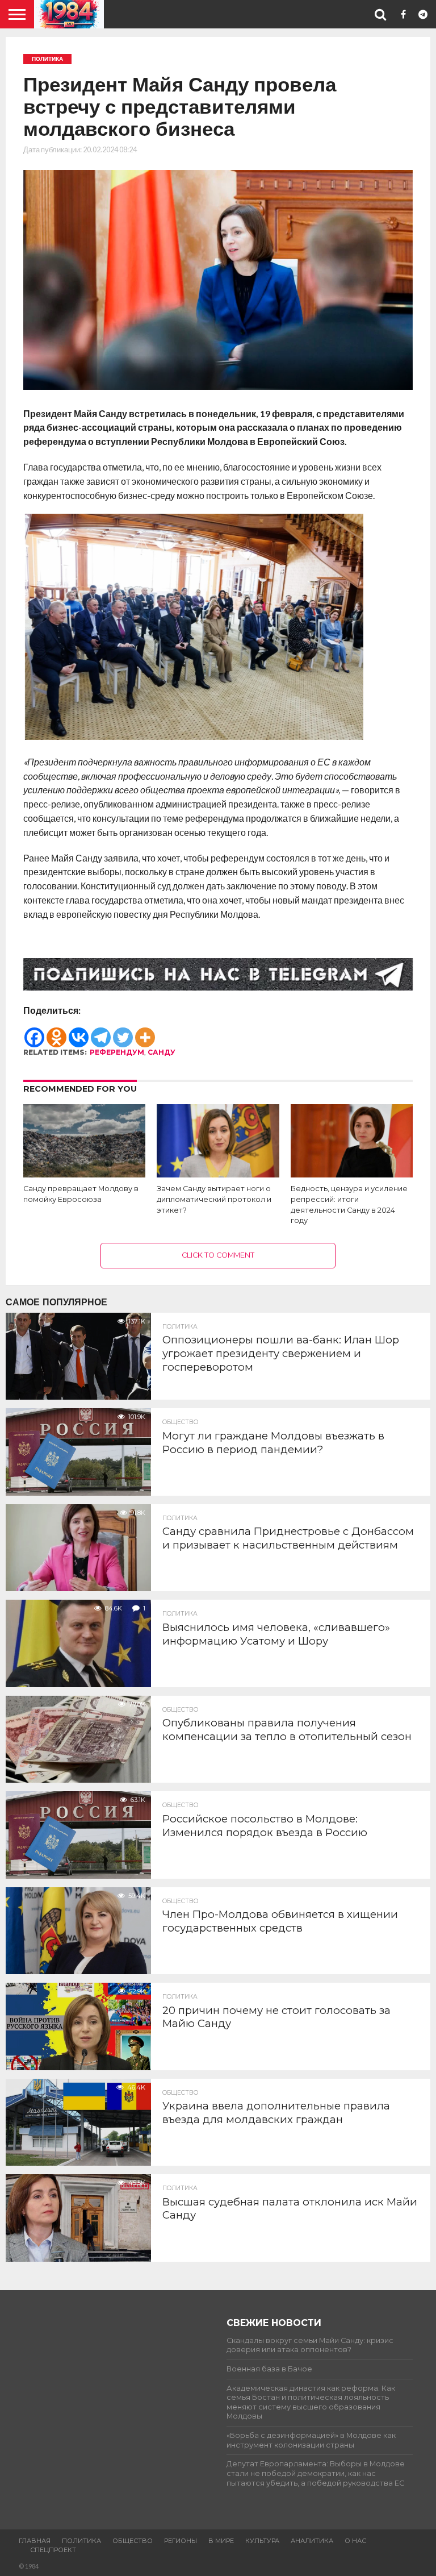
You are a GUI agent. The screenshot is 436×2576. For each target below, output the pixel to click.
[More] (145, 1032)
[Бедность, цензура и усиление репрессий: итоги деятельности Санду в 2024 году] (352, 1174)
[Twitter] (123, 1032)
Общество (133, 2541)
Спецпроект (53, 2550)
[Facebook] (34, 1032)
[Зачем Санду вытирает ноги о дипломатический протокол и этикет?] (218, 1174)
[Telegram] (101, 1032)
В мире (221, 2541)
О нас (355, 2541)
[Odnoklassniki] (56, 1032)
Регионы (181, 2541)
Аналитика (312, 2541)
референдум (117, 1052)
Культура (262, 2541)
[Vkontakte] (79, 1032)
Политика (81, 2541)
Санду (162, 1052)
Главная (35, 2541)
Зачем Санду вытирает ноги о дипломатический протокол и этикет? (214, 1199)
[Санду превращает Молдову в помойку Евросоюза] (84, 1174)
